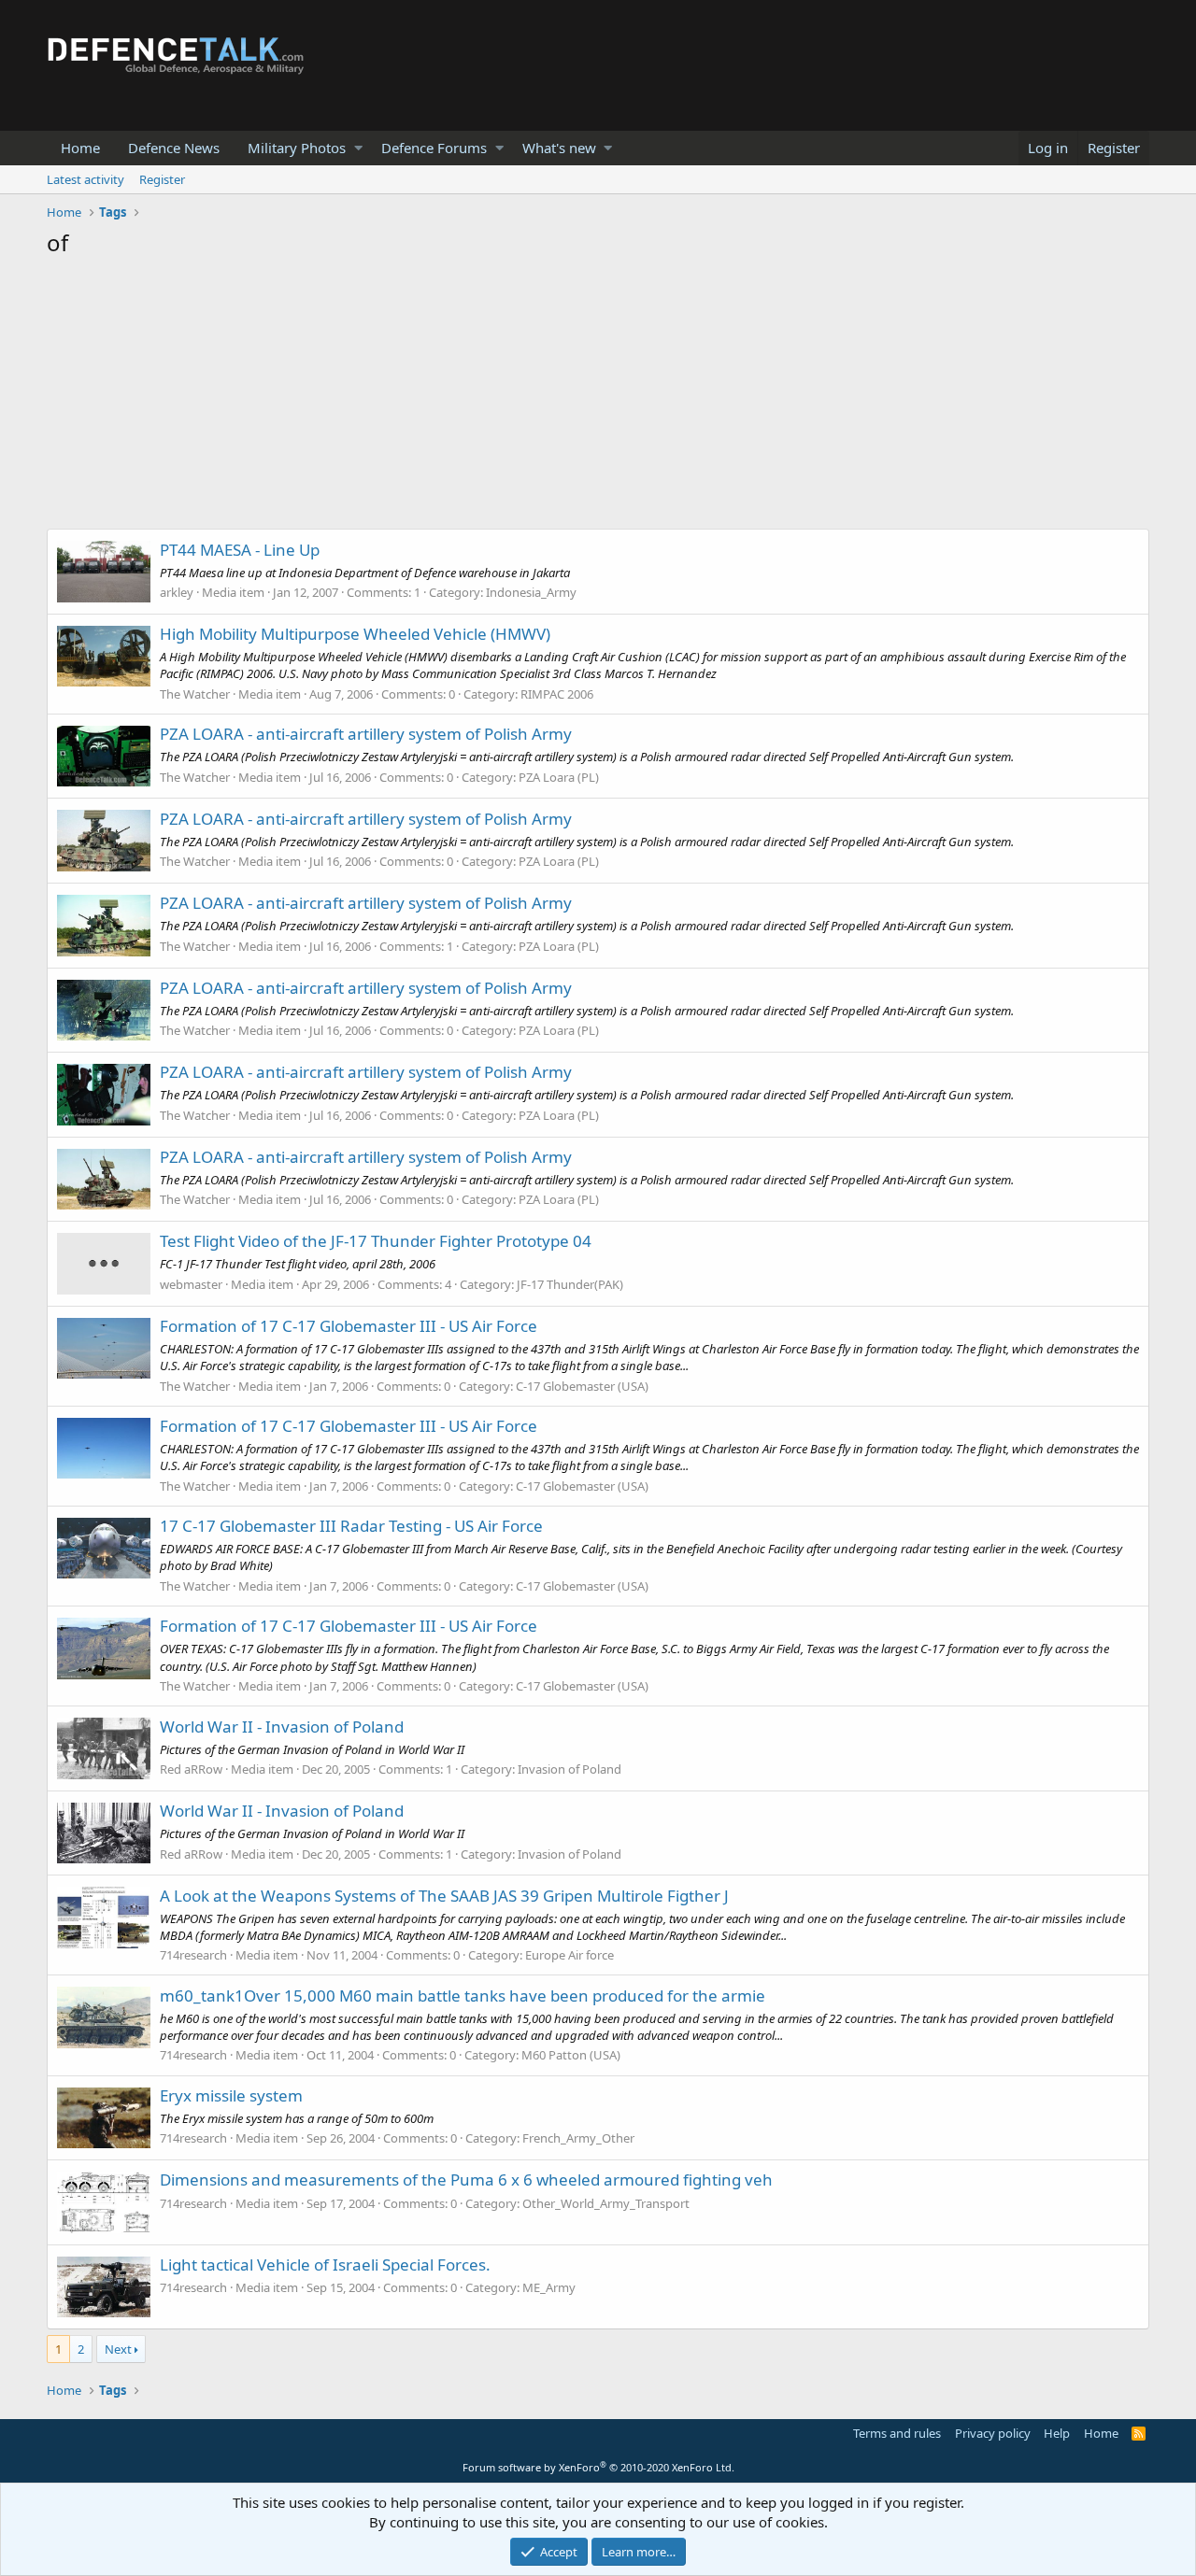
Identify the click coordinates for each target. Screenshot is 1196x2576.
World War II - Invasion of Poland (282, 1727)
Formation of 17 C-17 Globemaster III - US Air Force (349, 1326)
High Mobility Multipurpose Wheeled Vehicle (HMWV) (355, 634)
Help (1057, 2433)
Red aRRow (191, 1769)
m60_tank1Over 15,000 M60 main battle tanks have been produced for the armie (463, 1996)
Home (80, 148)
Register (162, 179)
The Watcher (195, 694)
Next (118, 2349)
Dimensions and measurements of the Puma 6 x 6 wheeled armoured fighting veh (466, 2180)
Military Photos (297, 148)
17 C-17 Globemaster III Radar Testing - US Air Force (351, 1526)
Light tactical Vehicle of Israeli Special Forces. (325, 2265)
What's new (559, 148)
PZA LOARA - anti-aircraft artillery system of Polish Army (366, 734)
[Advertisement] (598, 398)
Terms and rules (897, 2433)
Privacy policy (993, 2433)
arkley (177, 592)
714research (193, 1955)
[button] (358, 148)
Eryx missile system (231, 2095)
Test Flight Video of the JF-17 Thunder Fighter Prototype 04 (376, 1241)
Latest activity (85, 179)
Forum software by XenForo (598, 2467)
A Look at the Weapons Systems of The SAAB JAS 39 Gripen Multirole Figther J (444, 1896)
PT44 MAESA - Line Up (240, 550)
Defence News (174, 148)
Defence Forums (434, 148)
